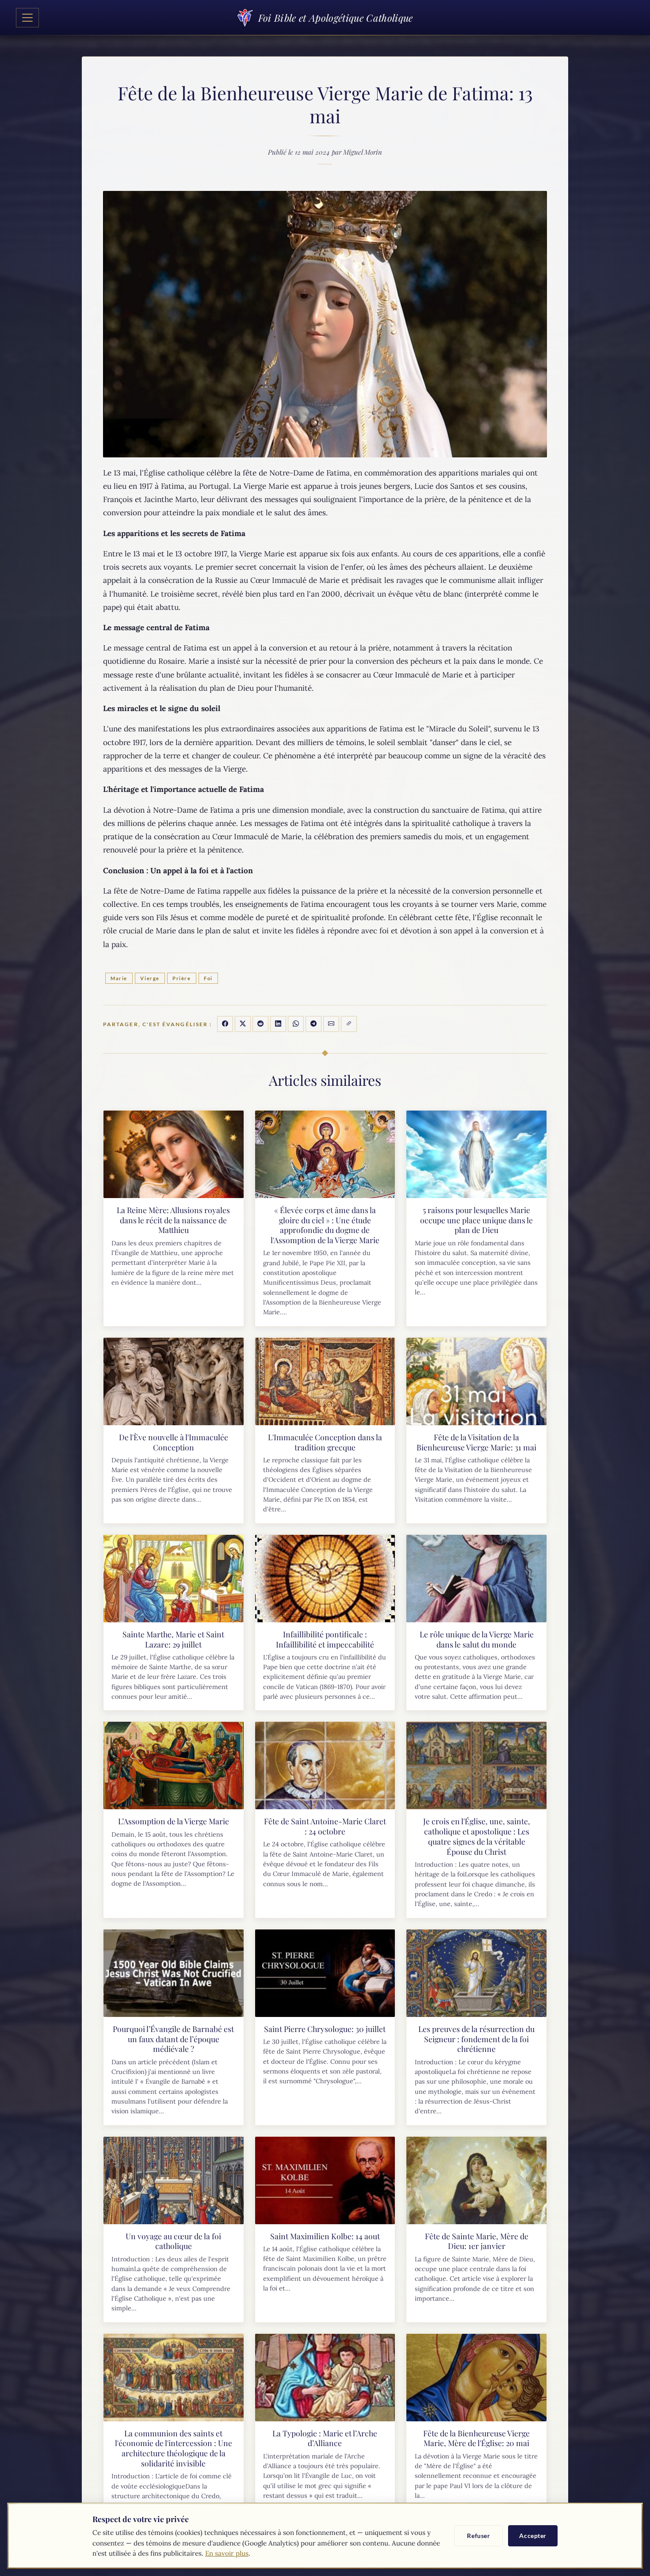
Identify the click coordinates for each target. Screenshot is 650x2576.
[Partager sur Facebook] (225, 1024)
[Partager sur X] (243, 1024)
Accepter (533, 2536)
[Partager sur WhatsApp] (296, 1024)
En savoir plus (227, 2553)
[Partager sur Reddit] (260, 1024)
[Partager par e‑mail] (331, 1024)
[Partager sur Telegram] (314, 1024)
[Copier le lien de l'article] (349, 1024)
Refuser (478, 2536)
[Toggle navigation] (27, 18)
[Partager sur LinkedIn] (278, 1024)
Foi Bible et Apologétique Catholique (335, 18)
